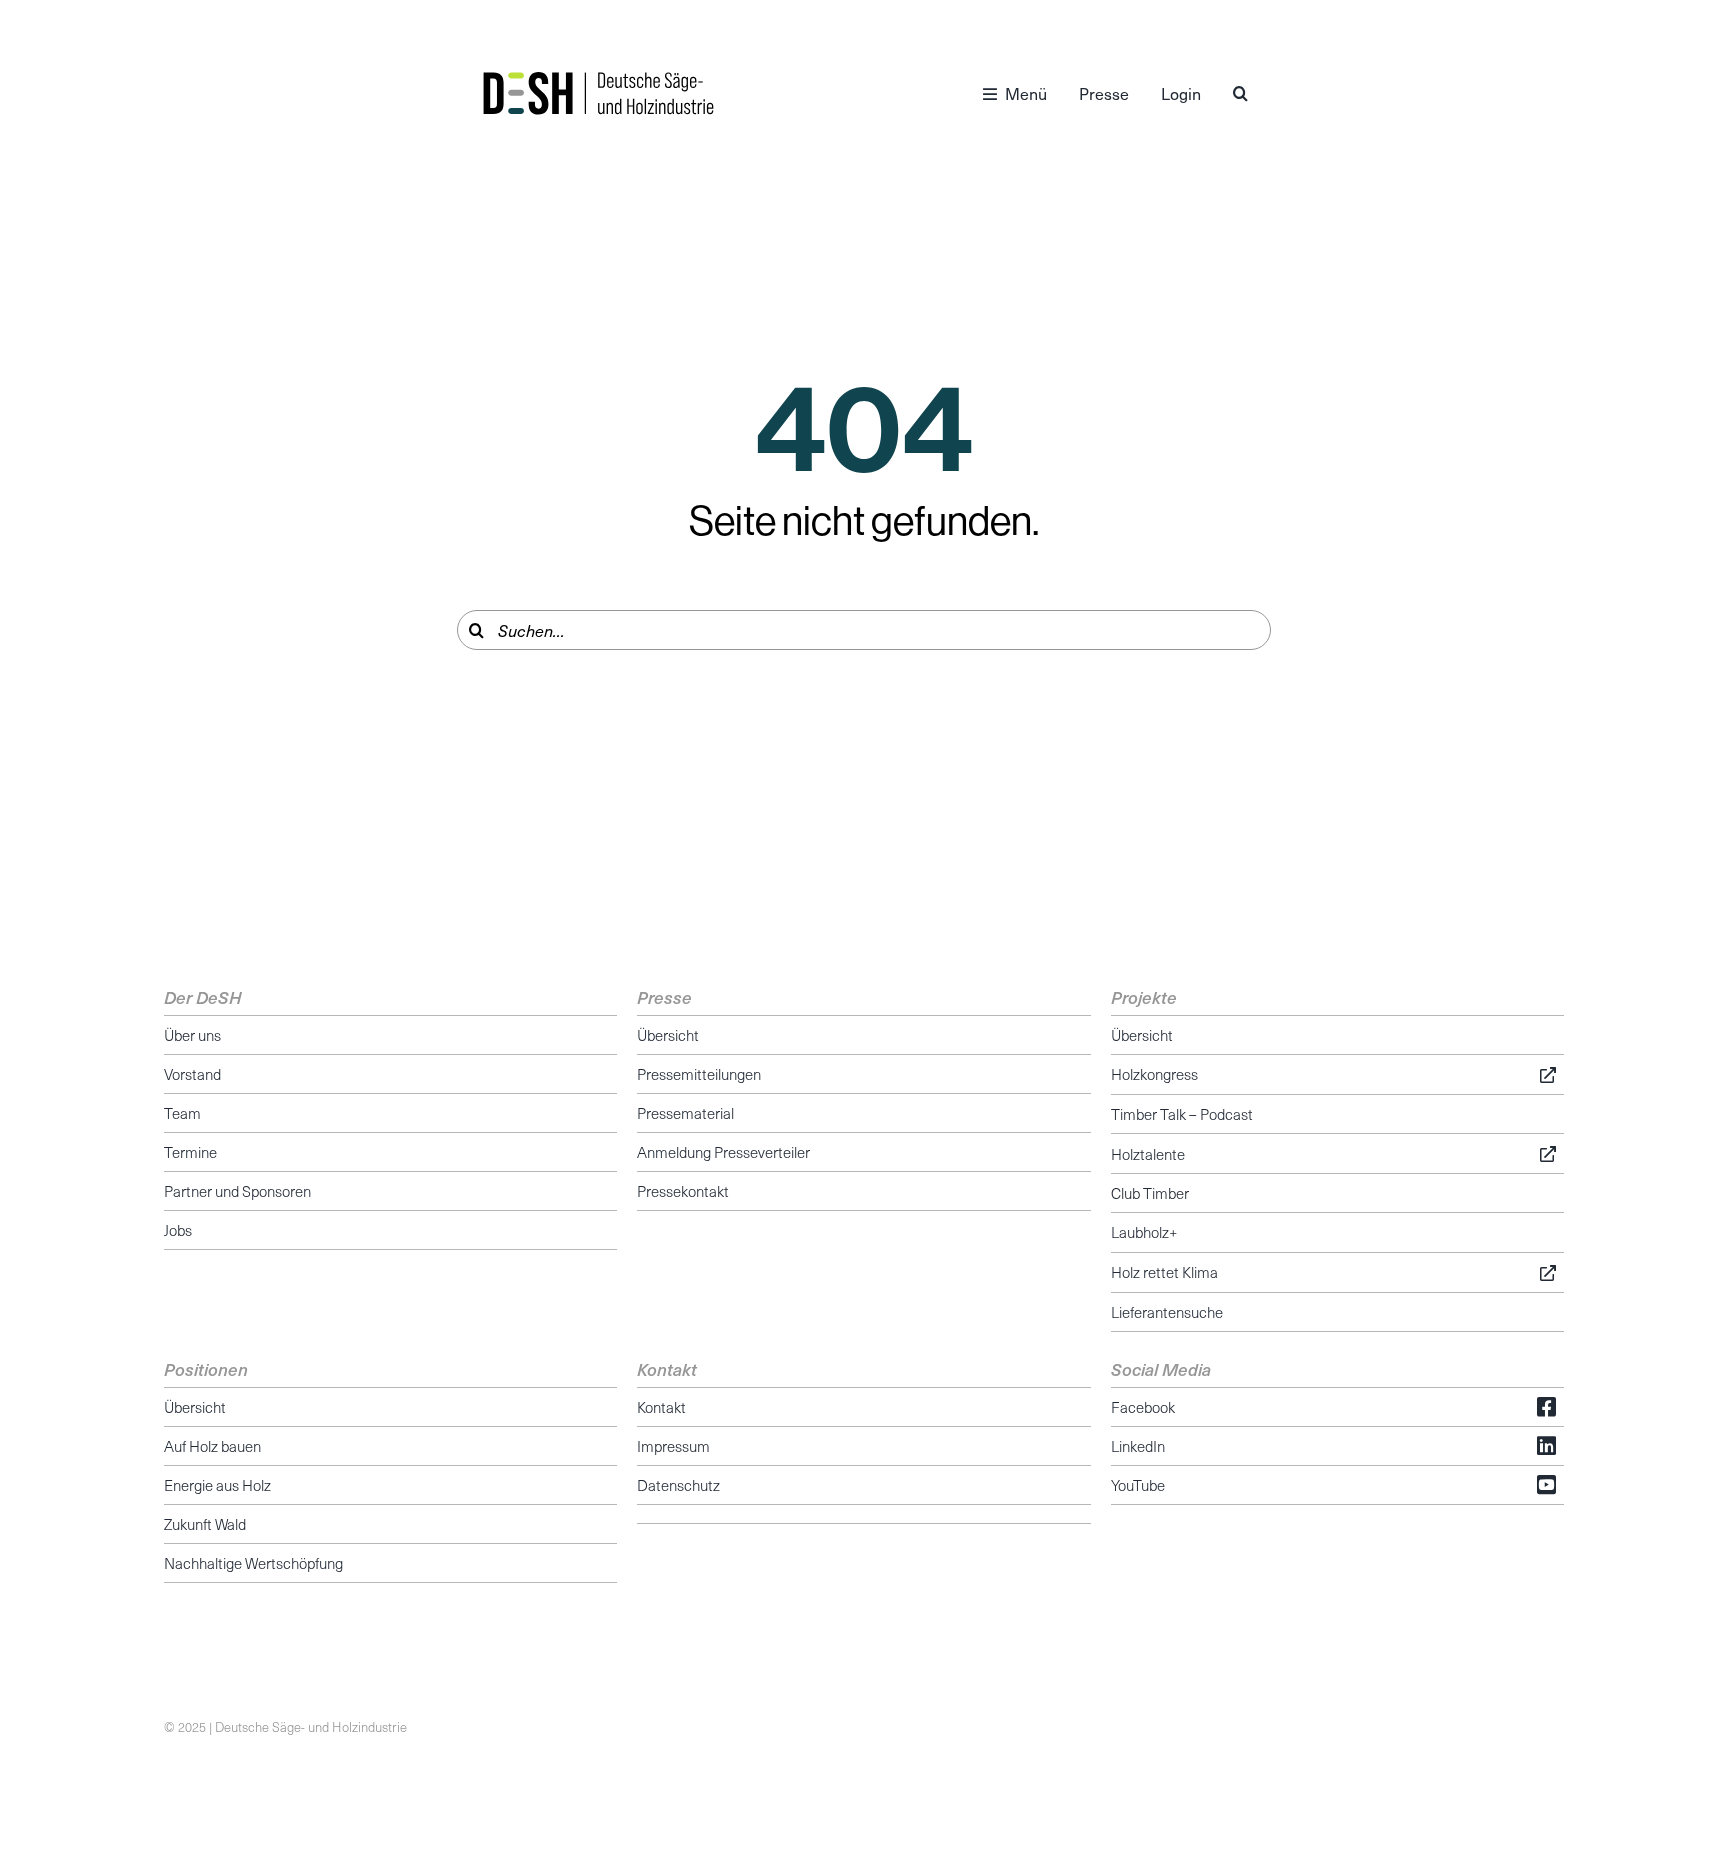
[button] (1240, 93)
